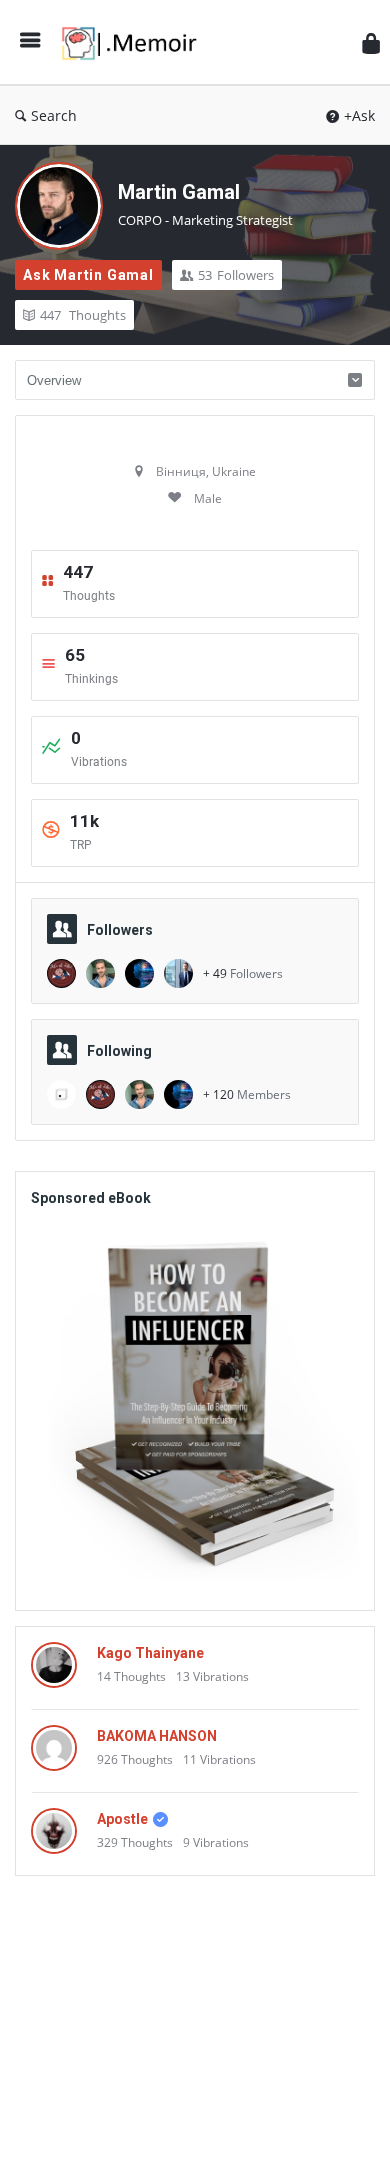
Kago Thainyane (150, 1653)
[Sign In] (371, 42)
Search (54, 115)
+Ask (359, 115)
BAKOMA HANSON (157, 1736)
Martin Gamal (179, 192)
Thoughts (83, 315)
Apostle (122, 1819)
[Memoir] (134, 42)
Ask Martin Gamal (88, 275)
